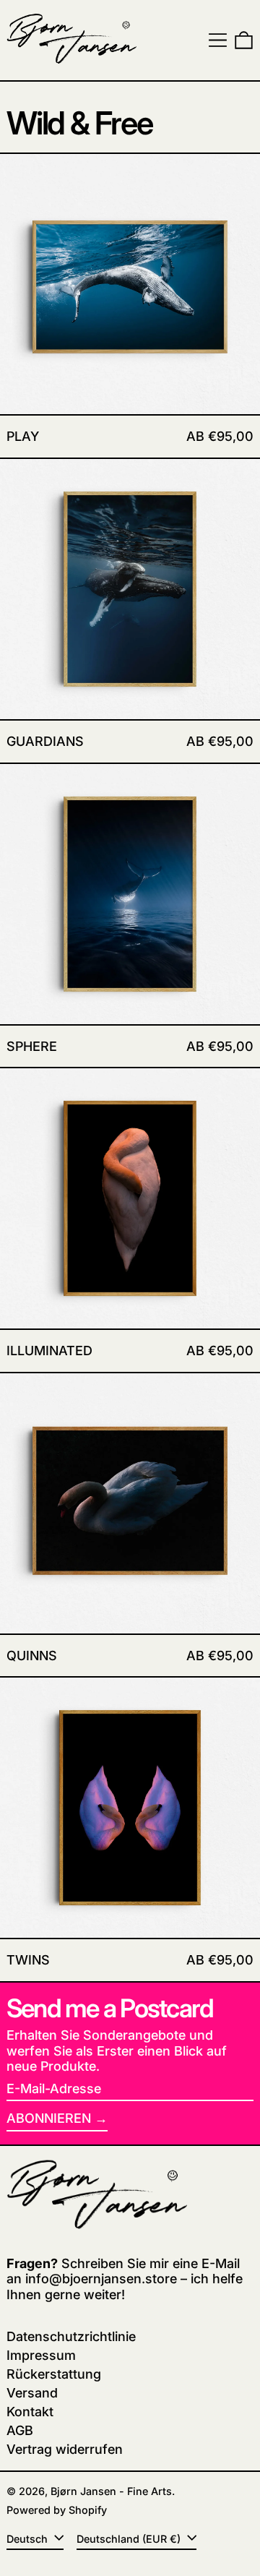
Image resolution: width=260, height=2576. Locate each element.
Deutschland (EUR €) (130, 2539)
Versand (32, 2393)
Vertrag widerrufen (65, 2449)
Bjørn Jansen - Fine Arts (111, 2491)
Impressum (41, 2355)
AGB (20, 2430)
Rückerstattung (54, 2374)
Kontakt (30, 2412)
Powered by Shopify (57, 2510)
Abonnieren (49, 2118)
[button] (244, 40)
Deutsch (29, 2539)
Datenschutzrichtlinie (71, 2336)
